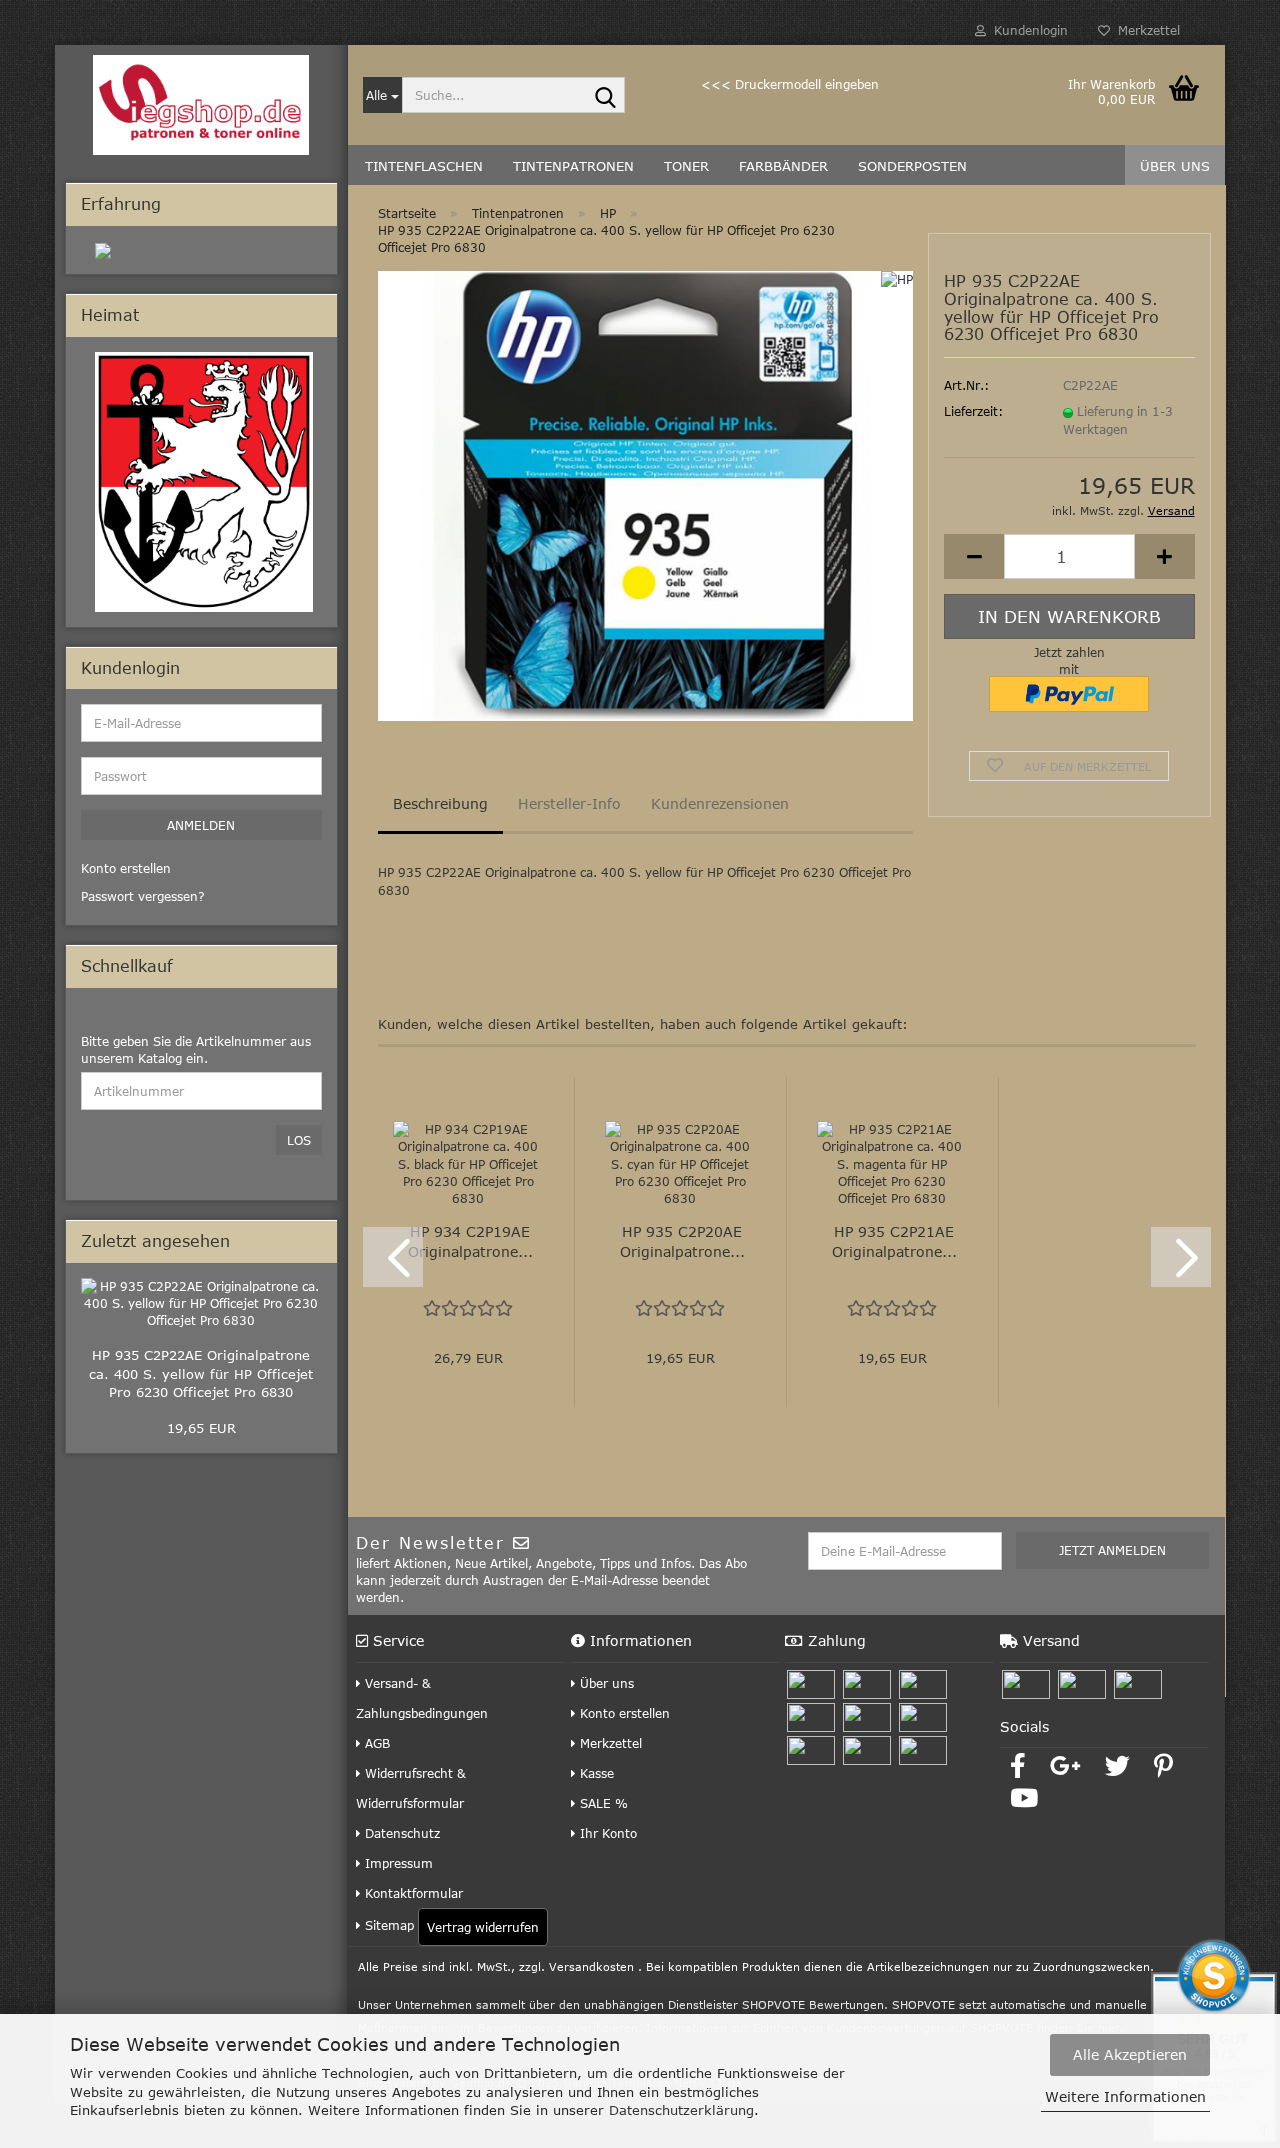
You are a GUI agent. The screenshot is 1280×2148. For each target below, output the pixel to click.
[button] (974, 556)
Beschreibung (440, 803)
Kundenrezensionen (720, 803)
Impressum (397, 1863)
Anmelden (201, 825)
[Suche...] (606, 96)
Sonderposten (912, 166)
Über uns (1175, 166)
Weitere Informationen (1125, 2096)
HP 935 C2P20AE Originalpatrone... (682, 1241)
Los (299, 1140)
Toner (686, 166)
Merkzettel (1145, 30)
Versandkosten (591, 1966)
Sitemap (387, 1925)
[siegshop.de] (201, 105)
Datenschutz (400, 1833)
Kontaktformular (412, 1893)
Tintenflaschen (424, 166)
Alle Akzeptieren (1130, 2054)
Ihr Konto (606, 1833)
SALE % (602, 1803)
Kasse (595, 1773)
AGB (375, 1743)
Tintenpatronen (573, 166)
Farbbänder (783, 166)
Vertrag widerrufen (483, 1927)
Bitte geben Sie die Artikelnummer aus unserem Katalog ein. (196, 1049)
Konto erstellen (623, 1713)
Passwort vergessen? (143, 896)
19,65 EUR (201, 1428)
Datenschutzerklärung (681, 2110)
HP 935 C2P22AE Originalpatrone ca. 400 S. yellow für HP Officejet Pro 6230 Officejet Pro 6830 (201, 1373)
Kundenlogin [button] (1027, 30)
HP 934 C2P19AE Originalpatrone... (470, 1241)
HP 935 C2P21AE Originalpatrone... (894, 1241)
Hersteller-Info (569, 803)
